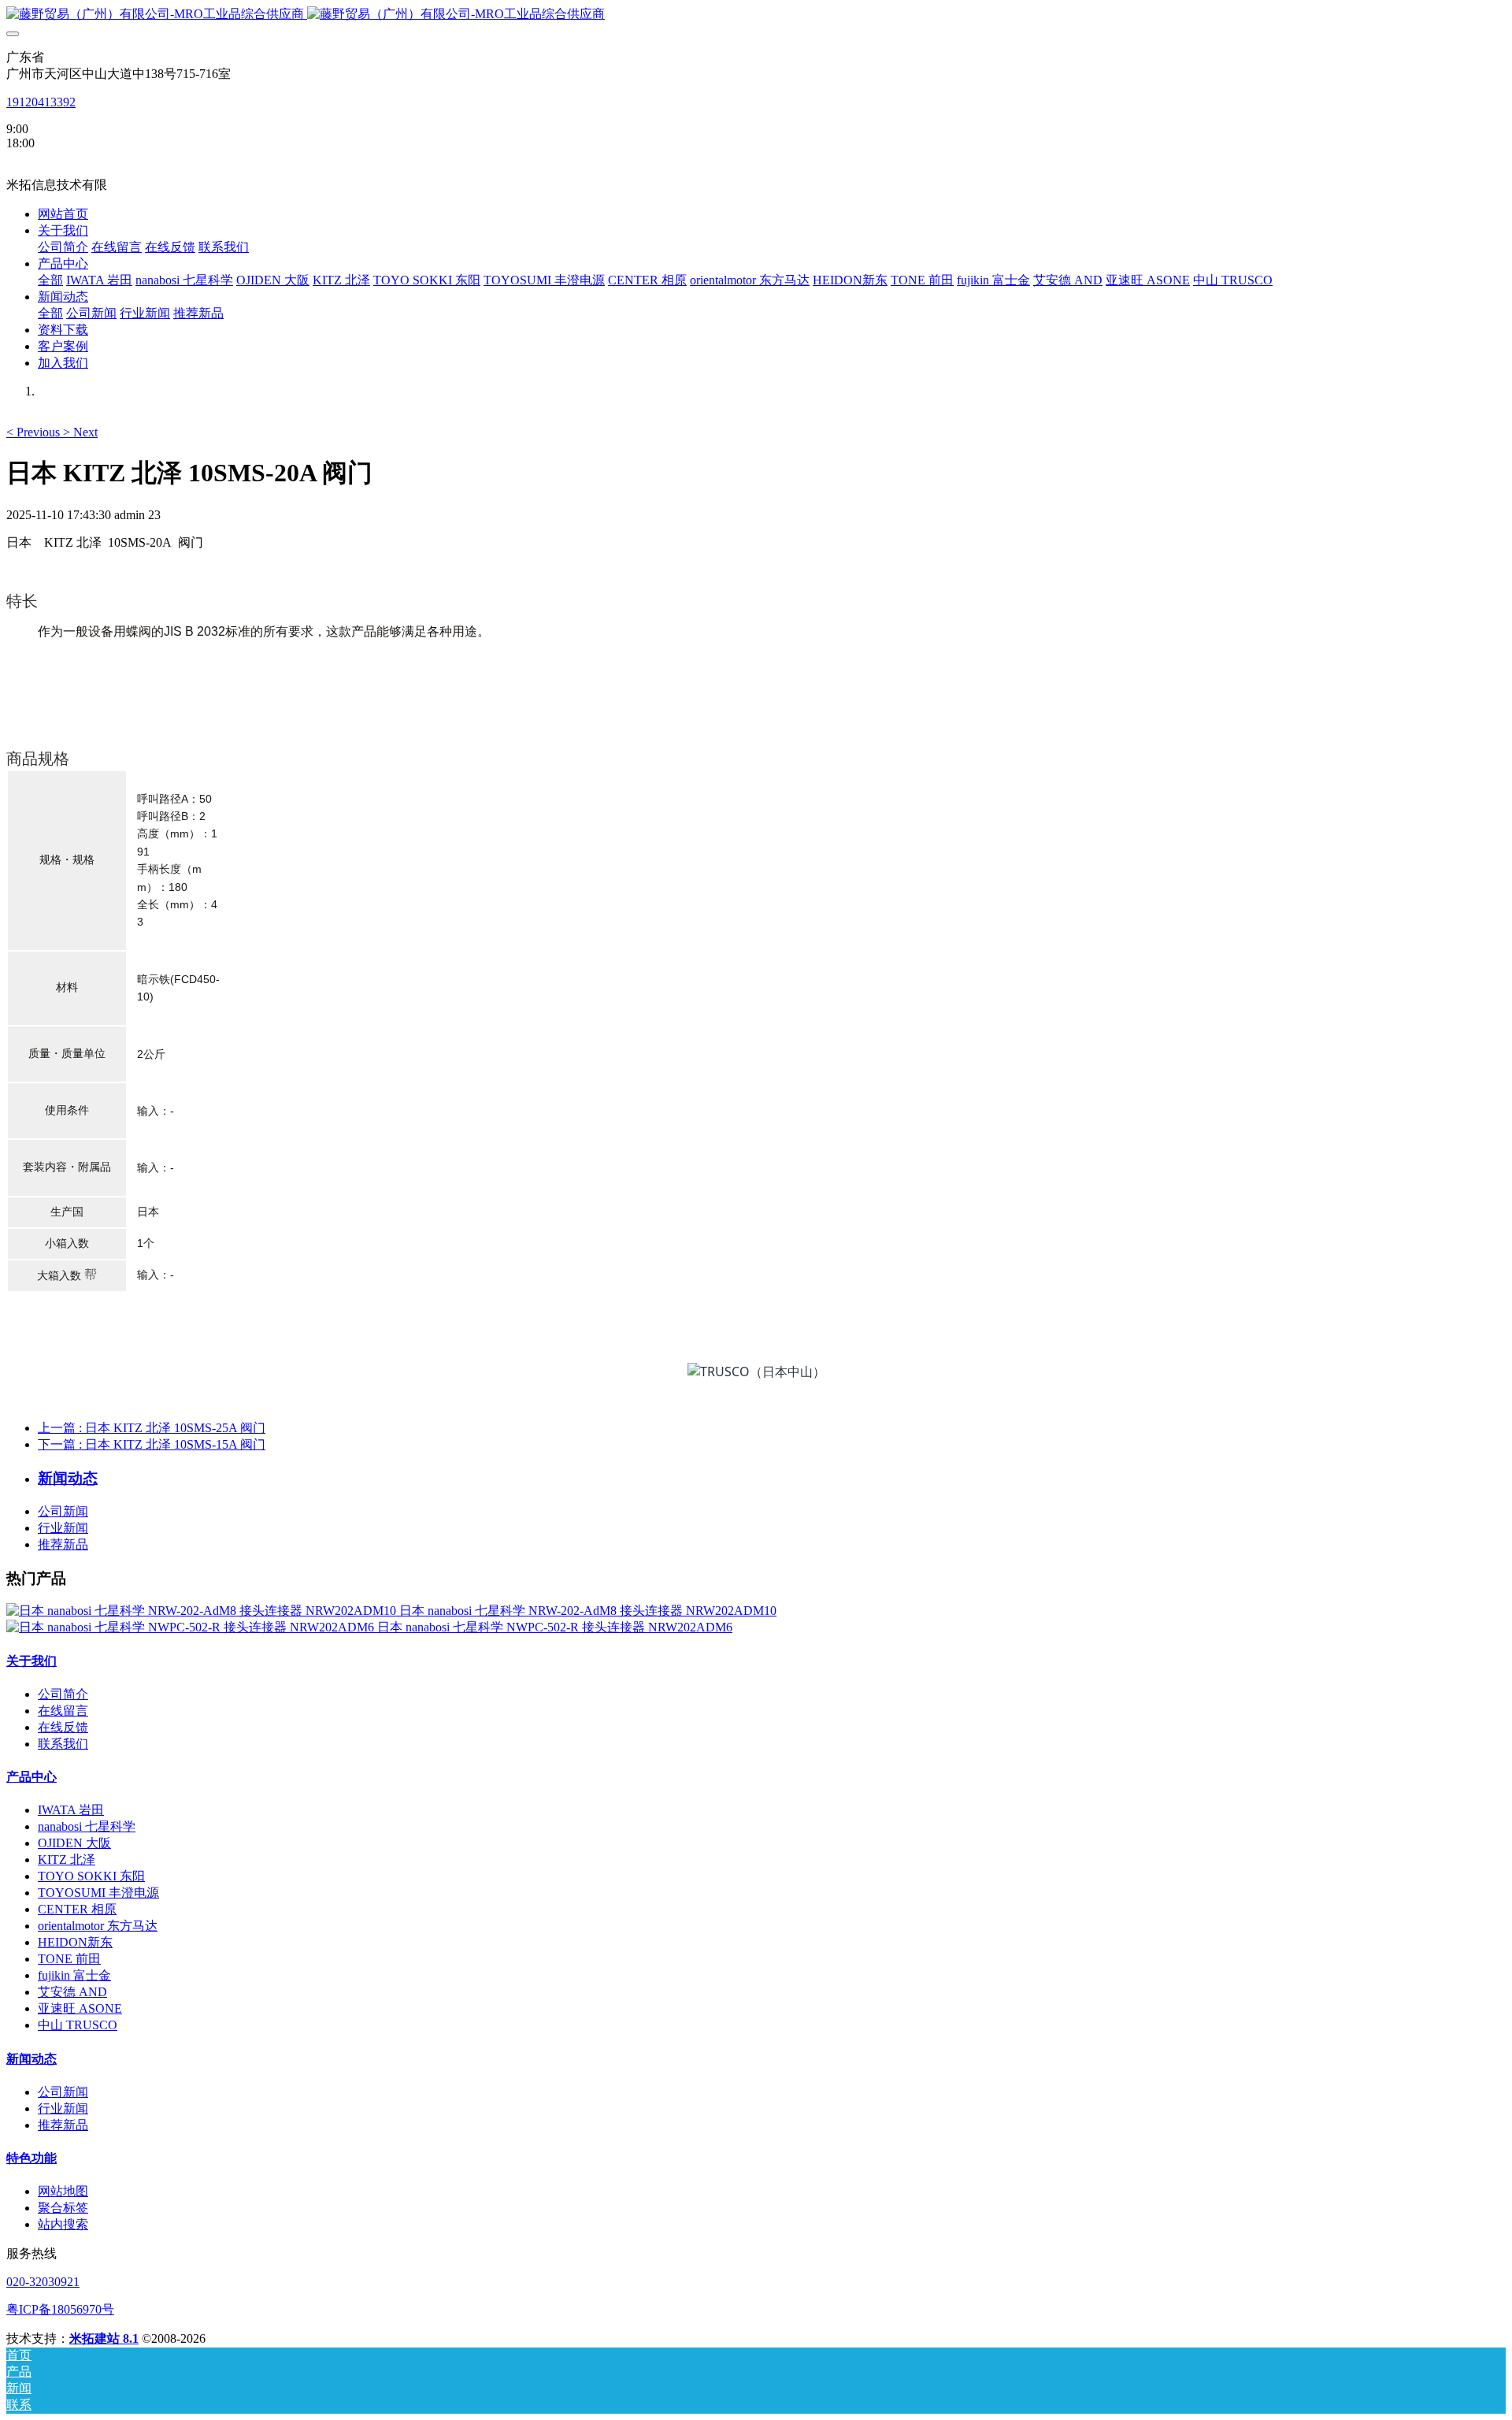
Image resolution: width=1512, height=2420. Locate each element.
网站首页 (63, 214)
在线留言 (63, 1711)
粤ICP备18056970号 (60, 2309)
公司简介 (63, 1694)
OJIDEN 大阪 (74, 1843)
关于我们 (31, 1661)
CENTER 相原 (77, 1909)
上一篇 (152, 1428)
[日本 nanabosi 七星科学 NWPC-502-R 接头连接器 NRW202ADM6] (192, 1627)
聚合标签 (63, 2208)
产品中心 (31, 1777)
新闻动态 (31, 2059)
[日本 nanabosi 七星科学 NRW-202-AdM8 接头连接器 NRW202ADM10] (203, 1611)
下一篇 (152, 1444)
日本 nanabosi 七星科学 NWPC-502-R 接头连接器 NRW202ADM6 (555, 1627)
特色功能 (31, 2158)
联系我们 (63, 1744)
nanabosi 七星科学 (87, 1826)
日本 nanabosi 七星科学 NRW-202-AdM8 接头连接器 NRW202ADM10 (588, 1611)
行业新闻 (63, 1528)
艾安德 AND (72, 1992)
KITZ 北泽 (67, 1860)
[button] (35, 432)
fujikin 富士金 (74, 1975)
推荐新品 (63, 1544)
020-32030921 (43, 2282)
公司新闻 (63, 1511)
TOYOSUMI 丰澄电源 (98, 1893)
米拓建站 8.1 (104, 2338)
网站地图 (63, 2191)
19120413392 (41, 102)
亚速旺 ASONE (80, 2008)
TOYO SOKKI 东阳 (91, 1876)
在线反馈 (63, 1727)
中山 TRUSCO (78, 2025)
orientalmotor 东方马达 (98, 1926)
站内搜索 (63, 2224)
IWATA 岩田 (71, 1810)
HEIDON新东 (75, 1942)
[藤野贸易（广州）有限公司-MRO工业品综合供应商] (756, 15)
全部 (50, 280)
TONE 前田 (69, 1959)
